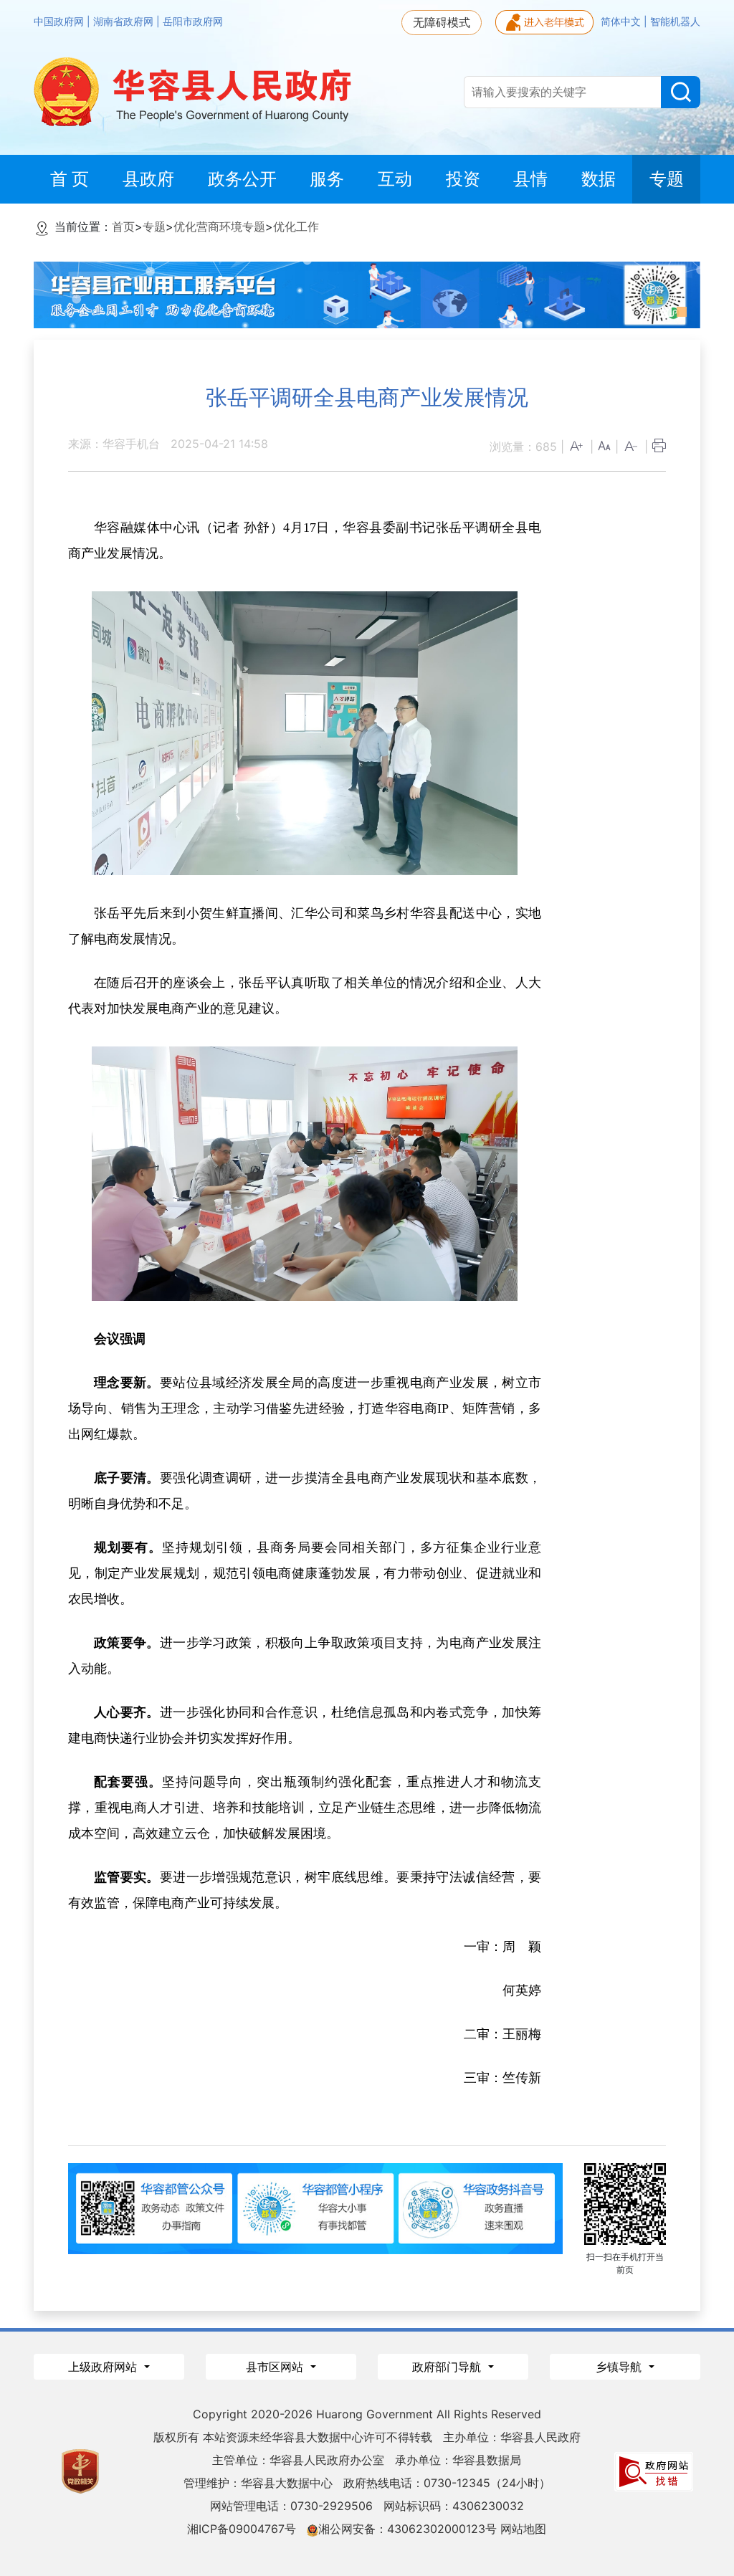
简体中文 (622, 22)
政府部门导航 (448, 2367)
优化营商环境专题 (219, 226)
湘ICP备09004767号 (242, 2529)
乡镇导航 (620, 2367)
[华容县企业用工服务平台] (367, 294)
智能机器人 (675, 22)
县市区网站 (276, 2367)
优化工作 (296, 226)
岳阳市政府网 (193, 22)
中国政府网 (60, 22)
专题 (154, 226)
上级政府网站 (104, 2367)
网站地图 (523, 2529)
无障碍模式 (442, 22)
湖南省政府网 (125, 22)
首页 (123, 226)
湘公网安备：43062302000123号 (407, 2529)
